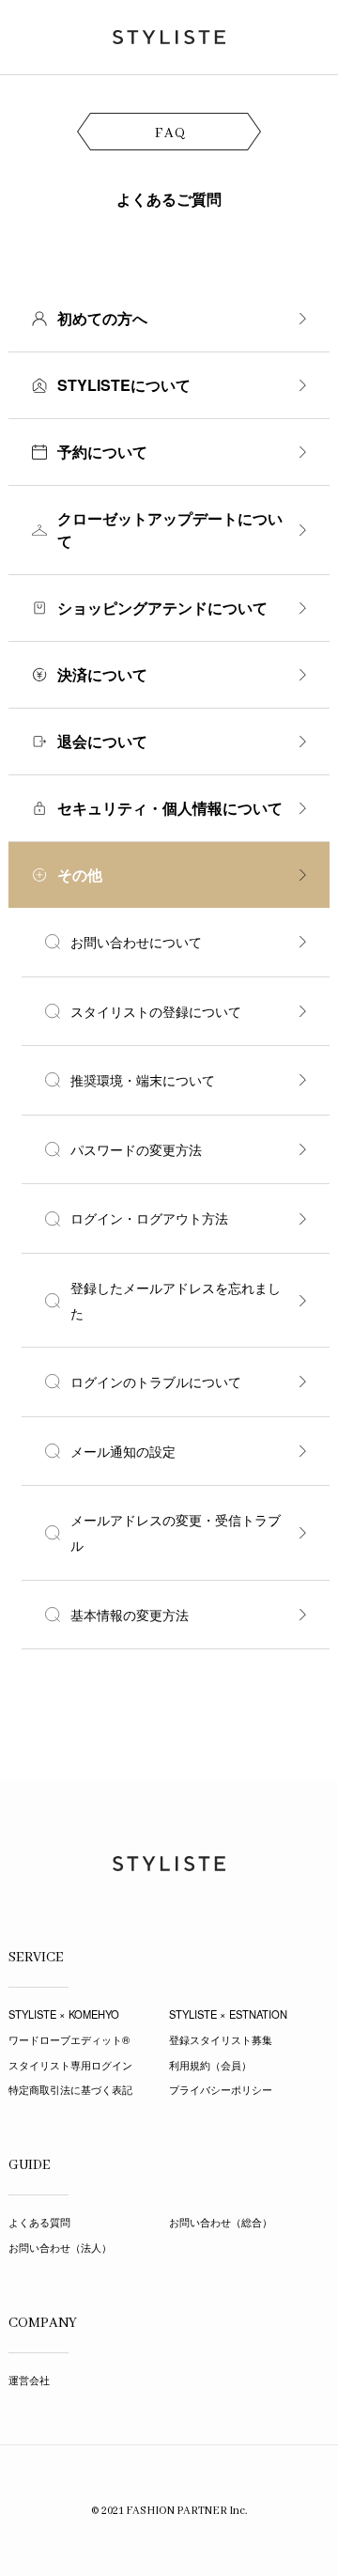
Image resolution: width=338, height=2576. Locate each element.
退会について (102, 741)
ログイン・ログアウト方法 (149, 1218)
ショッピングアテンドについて (162, 608)
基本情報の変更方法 (130, 1615)
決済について (102, 674)
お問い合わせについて (136, 942)
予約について (102, 452)
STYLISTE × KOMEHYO (64, 2014)
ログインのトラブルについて (156, 1382)
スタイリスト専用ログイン (70, 2065)
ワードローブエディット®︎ (69, 2039)
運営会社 (29, 2380)
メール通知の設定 (123, 1451)
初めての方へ (102, 318)
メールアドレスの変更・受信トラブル (176, 1532)
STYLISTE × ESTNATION (228, 2014)
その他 (80, 874)
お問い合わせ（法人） (60, 2247)
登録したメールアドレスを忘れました (176, 1300)
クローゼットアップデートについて (170, 530)
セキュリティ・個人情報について (170, 808)
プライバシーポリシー (221, 2089)
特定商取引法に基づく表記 (70, 2089)
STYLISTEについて (124, 385)
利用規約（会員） (210, 2065)
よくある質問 (39, 2222)
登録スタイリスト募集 (221, 2039)
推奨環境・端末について (143, 1080)
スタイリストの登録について (156, 1011)
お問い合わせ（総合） (221, 2222)
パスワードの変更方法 (136, 1149)
